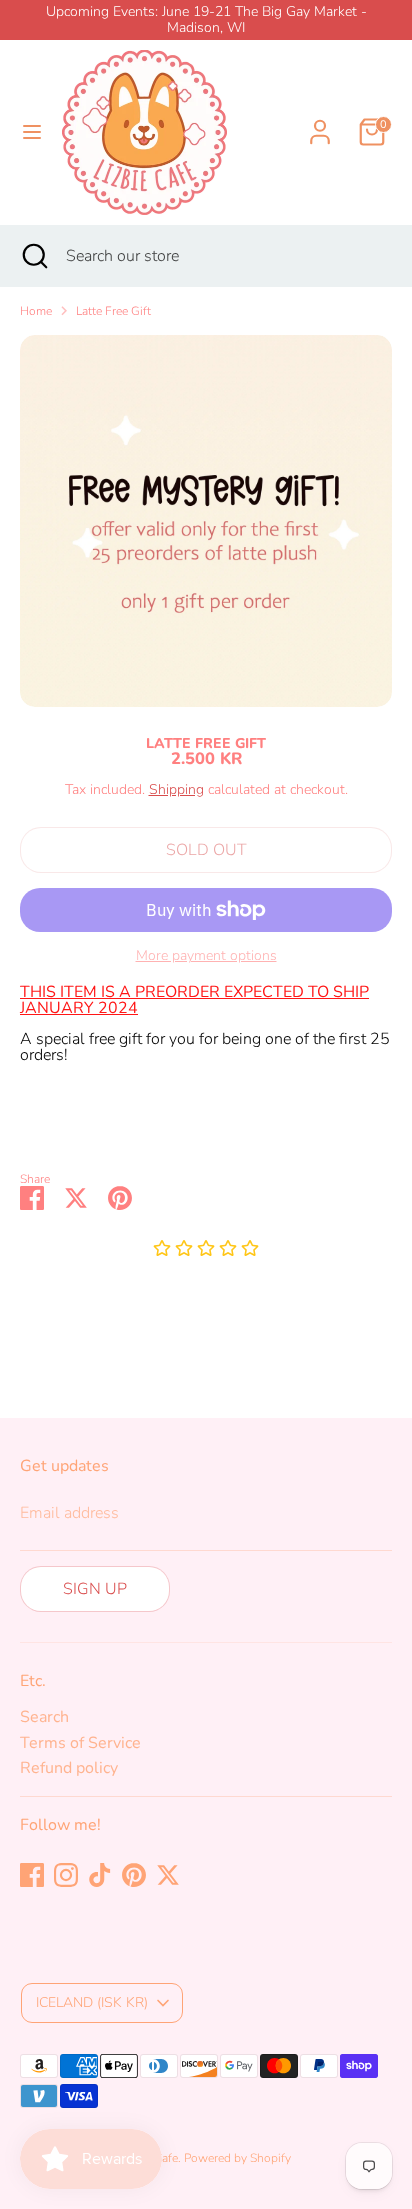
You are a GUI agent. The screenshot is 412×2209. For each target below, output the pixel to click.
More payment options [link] (206, 956)
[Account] (320, 120)
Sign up (95, 1589)
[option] (206, 521)
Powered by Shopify (237, 2158)
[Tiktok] (100, 1875)
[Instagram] (66, 1875)
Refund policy (69, 1768)
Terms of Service (80, 1743)
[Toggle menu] (32, 132)
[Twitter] (168, 1875)
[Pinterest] (134, 1875)
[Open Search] (33, 256)
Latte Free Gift (113, 311)
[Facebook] (32, 1875)
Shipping (176, 789)
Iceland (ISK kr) (92, 2002)
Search (44, 1717)
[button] (206, 1250)
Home (36, 311)
